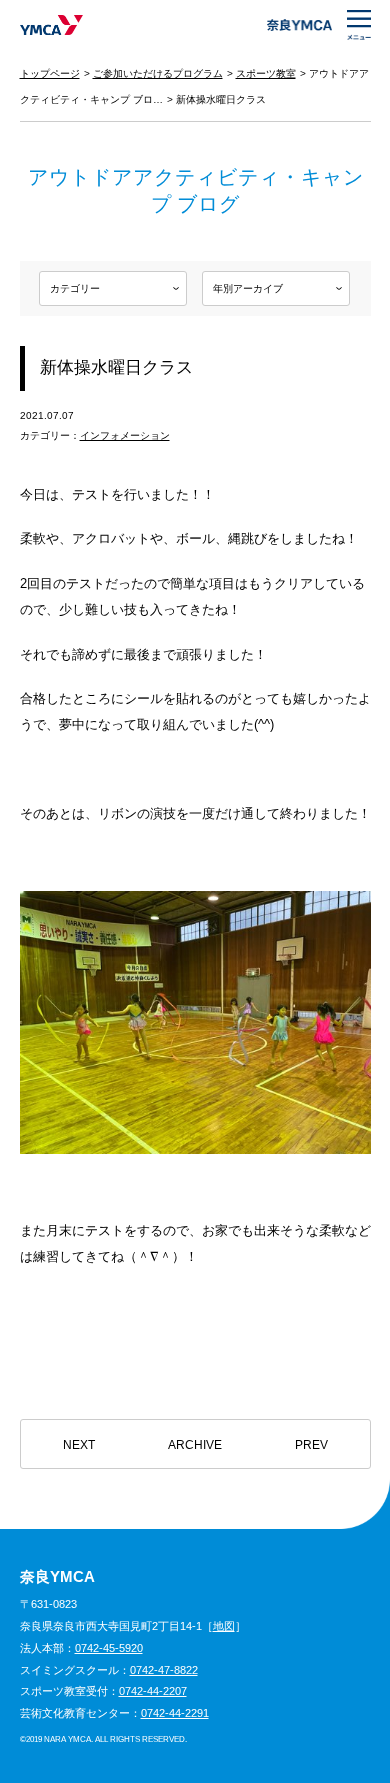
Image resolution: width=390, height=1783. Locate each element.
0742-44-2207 (153, 1691)
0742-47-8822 (164, 1670)
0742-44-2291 (175, 1713)
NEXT (79, 1445)
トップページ (50, 73)
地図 (224, 1626)
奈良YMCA (51, 25)
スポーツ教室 (266, 73)
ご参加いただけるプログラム (158, 73)
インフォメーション (125, 435)
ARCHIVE (195, 1445)
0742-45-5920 (109, 1648)
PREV (311, 1445)
